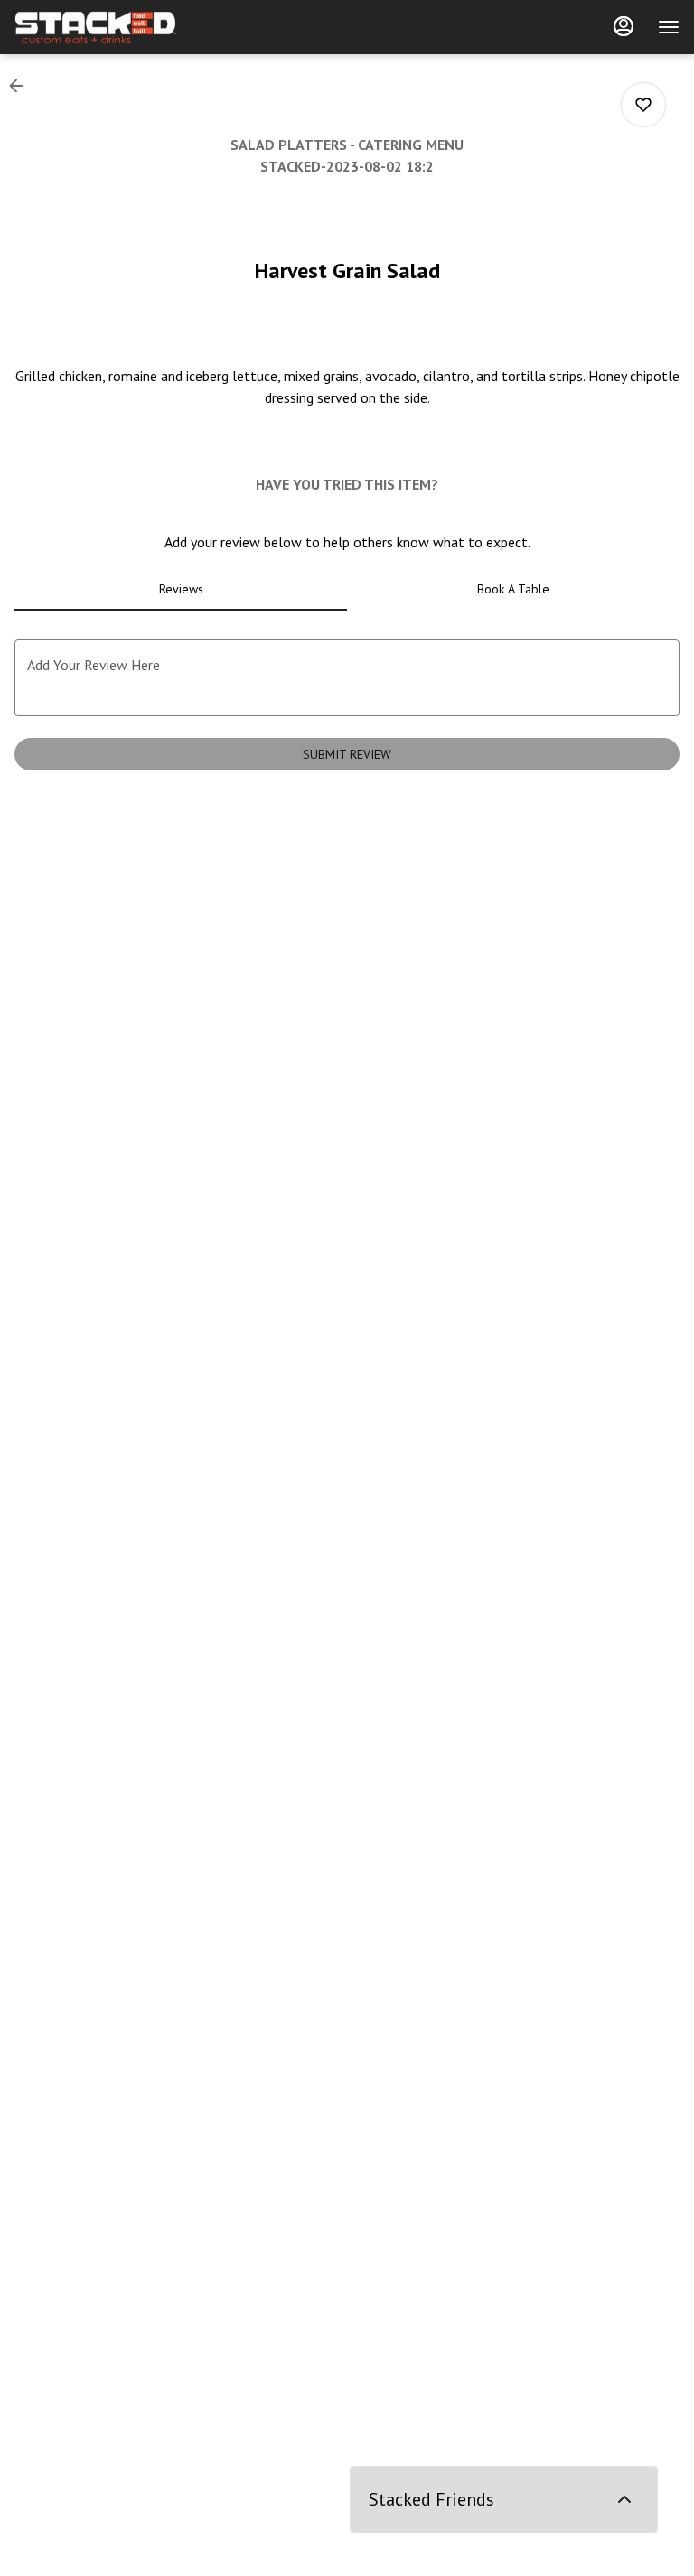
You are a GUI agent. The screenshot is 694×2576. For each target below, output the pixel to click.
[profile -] (624, 26)
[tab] (181, 589)
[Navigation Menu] (669, 27)
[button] (22, 86)
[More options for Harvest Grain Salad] (643, 105)
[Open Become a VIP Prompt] (624, 2499)
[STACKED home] (96, 27)
